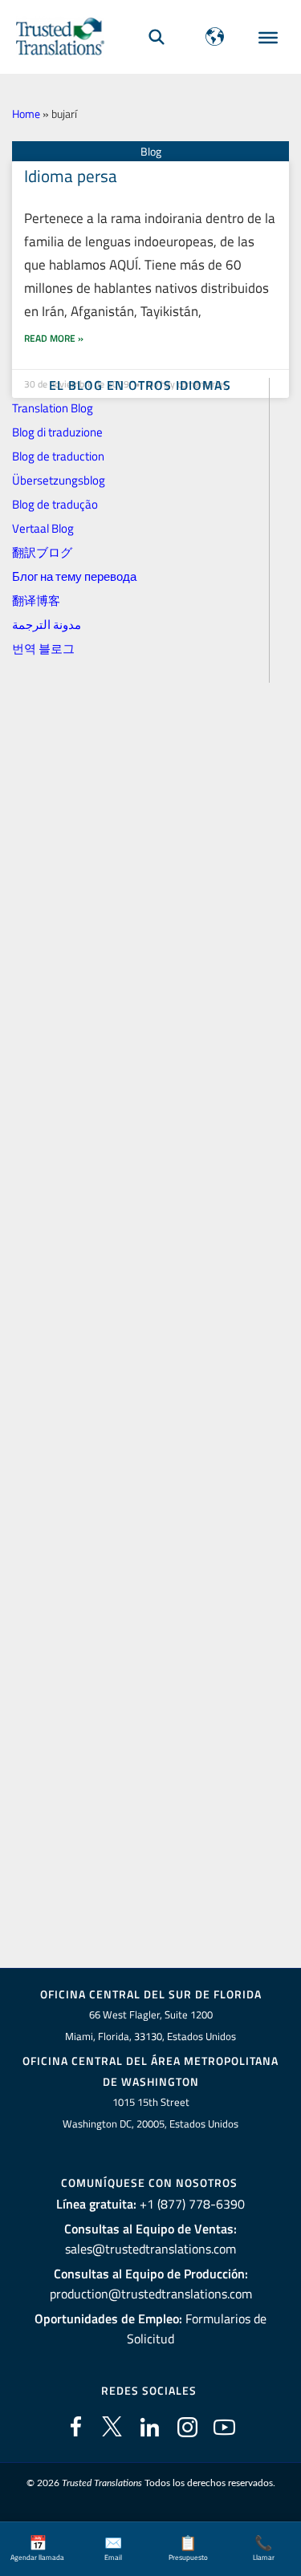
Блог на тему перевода (74, 576)
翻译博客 (36, 600)
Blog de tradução (55, 504)
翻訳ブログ (42, 552)
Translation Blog (53, 408)
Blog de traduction (58, 456)
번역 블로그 (43, 649)
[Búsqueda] (157, 37)
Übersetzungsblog (59, 480)
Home (26, 114)
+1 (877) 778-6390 (192, 2204)
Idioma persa (71, 176)
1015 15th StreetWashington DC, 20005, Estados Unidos (150, 2113)
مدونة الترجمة (47, 625)
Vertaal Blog (43, 528)
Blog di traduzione (57, 432)
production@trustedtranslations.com (151, 2294)
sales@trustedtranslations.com (150, 2249)
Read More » (54, 338)
